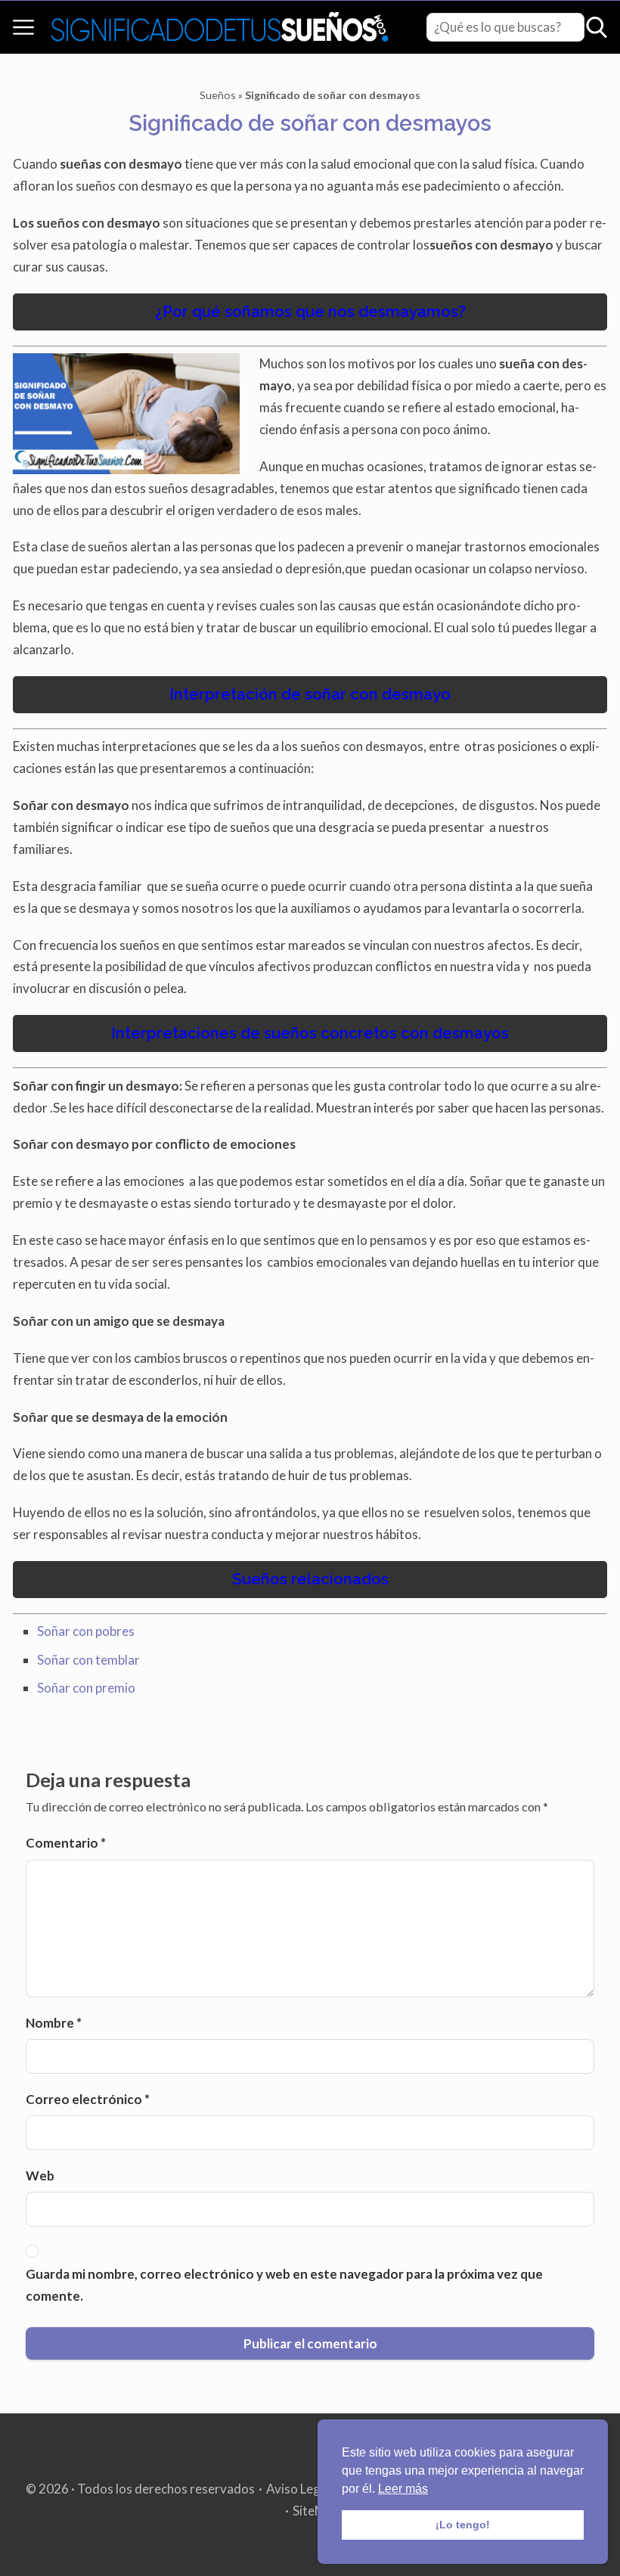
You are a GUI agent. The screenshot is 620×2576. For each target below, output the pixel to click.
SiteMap (316, 2511)
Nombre (54, 2023)
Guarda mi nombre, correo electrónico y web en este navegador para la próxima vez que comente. (284, 2285)
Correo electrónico (88, 2099)
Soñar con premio (86, 1688)
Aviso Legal (298, 2489)
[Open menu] (23, 27)
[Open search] (597, 27)
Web (40, 2176)
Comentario (66, 1843)
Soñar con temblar (88, 1660)
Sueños (218, 95)
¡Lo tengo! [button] (463, 2525)
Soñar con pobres (86, 1631)
